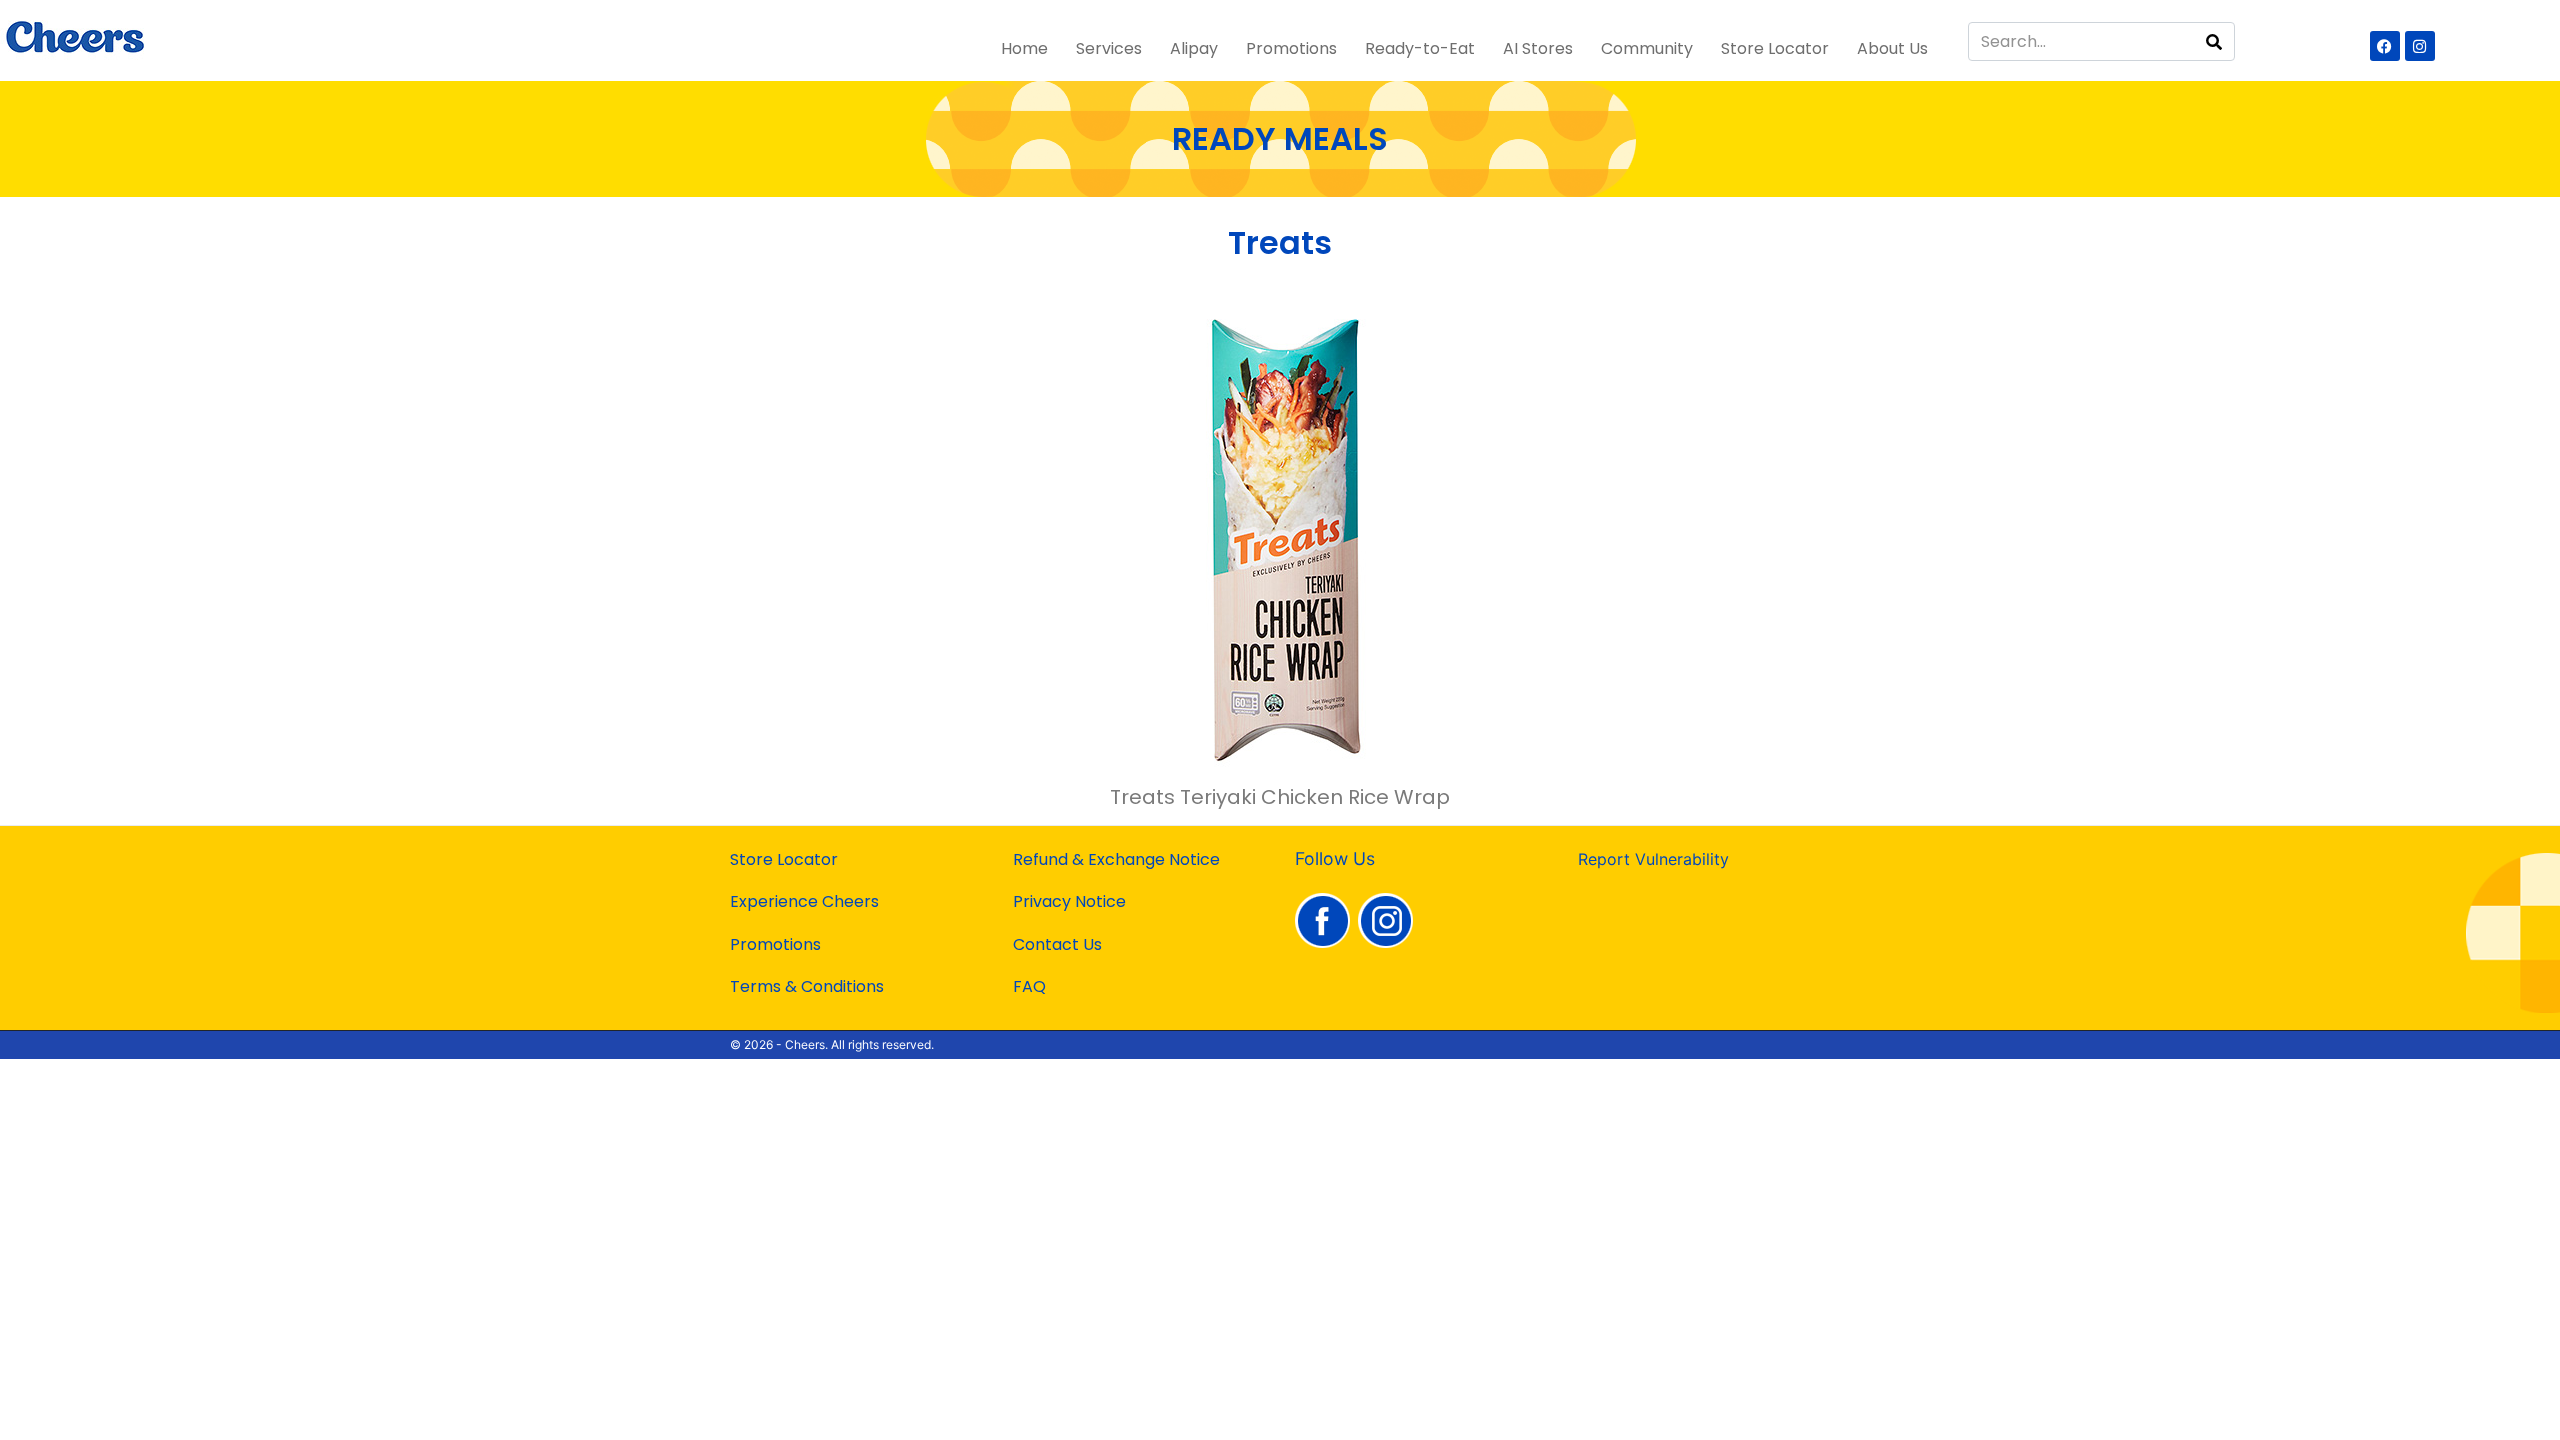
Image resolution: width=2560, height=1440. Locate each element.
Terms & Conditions (807, 986)
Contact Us (1057, 944)
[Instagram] (2420, 46)
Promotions (1291, 48)
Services (1109, 48)
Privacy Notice (1069, 901)
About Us (1892, 48)
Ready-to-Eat (1420, 48)
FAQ (1029, 986)
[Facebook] (2385, 46)
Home (1024, 48)
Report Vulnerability (1653, 859)
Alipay (1194, 48)
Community (1647, 48)
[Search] (2214, 41)
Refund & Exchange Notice (1116, 859)
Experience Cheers (804, 901)
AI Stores (1538, 48)
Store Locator (1775, 48)
